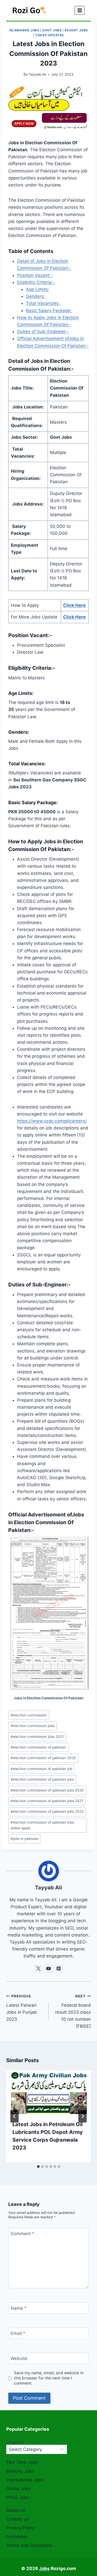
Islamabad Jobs (24, 30)
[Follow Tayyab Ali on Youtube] (49, 1969)
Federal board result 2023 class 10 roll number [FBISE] (73, 2011)
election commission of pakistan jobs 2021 (47, 1801)
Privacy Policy (20, 2528)
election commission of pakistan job (41, 1769)
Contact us (17, 2519)
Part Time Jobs (22, 2462)
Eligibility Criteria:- (36, 282)
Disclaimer (17, 2537)
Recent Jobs (76, 30)
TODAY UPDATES (50, 35)
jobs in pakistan (25, 1839)
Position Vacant (28, 635)
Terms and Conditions (29, 2545)
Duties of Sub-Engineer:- (43, 332)
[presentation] (48, 2092)
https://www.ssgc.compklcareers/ (52, 1121)
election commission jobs (33, 1726)
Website (19, 2358)
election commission (29, 1715)
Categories (15, 2442)
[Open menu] (80, 10)
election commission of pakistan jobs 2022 (47, 1811)
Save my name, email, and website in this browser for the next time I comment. (49, 2378)
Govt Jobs (52, 30)
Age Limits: (38, 289)
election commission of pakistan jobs (42, 1779)
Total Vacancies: (43, 303)
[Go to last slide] (14, 2116)
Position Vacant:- (35, 275)
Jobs (44, 2568)
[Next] (83, 2116)
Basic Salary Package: (49, 311)
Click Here (74, 605)
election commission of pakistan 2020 (43, 1758)
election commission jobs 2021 (37, 1737)
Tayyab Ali (37, 74)
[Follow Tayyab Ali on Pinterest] (59, 1969)
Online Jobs (18, 2489)
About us (16, 2510)
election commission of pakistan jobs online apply (42, 1825)
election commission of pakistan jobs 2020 (47, 1790)
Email (18, 2333)
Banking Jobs (20, 2471)
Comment (23, 2234)
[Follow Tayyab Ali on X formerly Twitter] (39, 1969)
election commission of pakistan (38, 1747)
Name (19, 2308)
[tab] (38, 2167)
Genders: (35, 296)
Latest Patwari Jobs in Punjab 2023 (22, 2008)
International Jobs (25, 2480)
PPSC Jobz (18, 2498)
